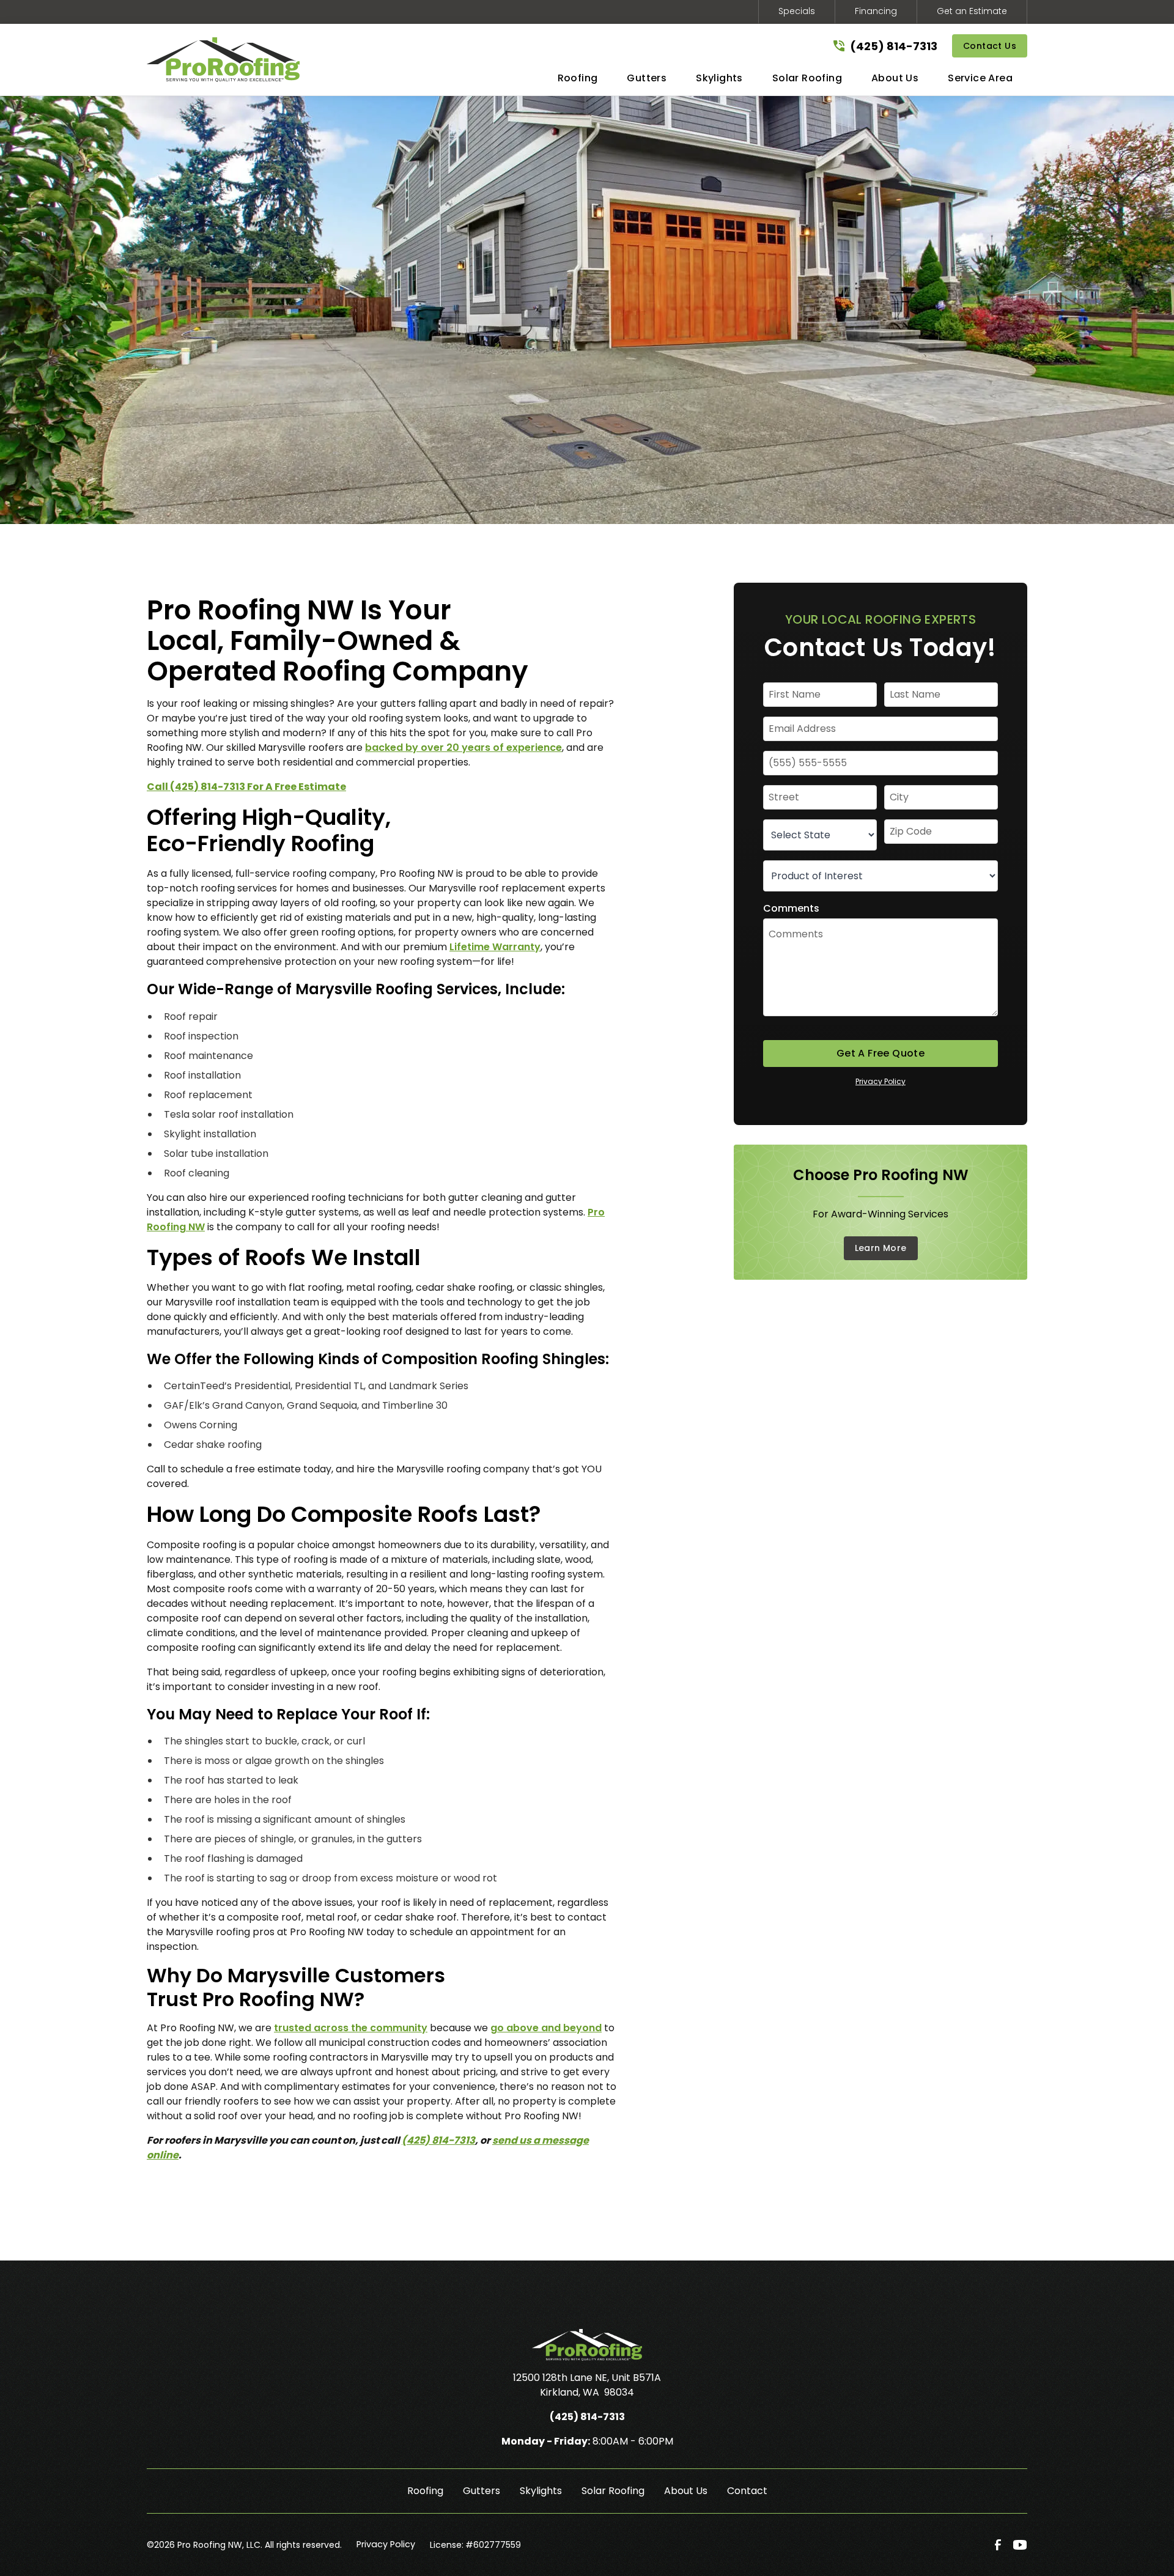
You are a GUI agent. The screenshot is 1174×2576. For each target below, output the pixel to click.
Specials (797, 11)
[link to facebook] (998, 2545)
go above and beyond (546, 2028)
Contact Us (990, 46)
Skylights (541, 2491)
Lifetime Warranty (495, 947)
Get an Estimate (972, 11)
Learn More (881, 1248)
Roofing (425, 2491)
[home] (223, 60)
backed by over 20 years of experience (463, 747)
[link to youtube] (1020, 2545)
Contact (747, 2491)
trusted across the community (351, 2028)
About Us (686, 2491)
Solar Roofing (613, 2491)
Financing (876, 11)
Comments (791, 908)
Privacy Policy (880, 1081)
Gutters (482, 2491)
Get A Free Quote (880, 1053)
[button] (578, 81)
